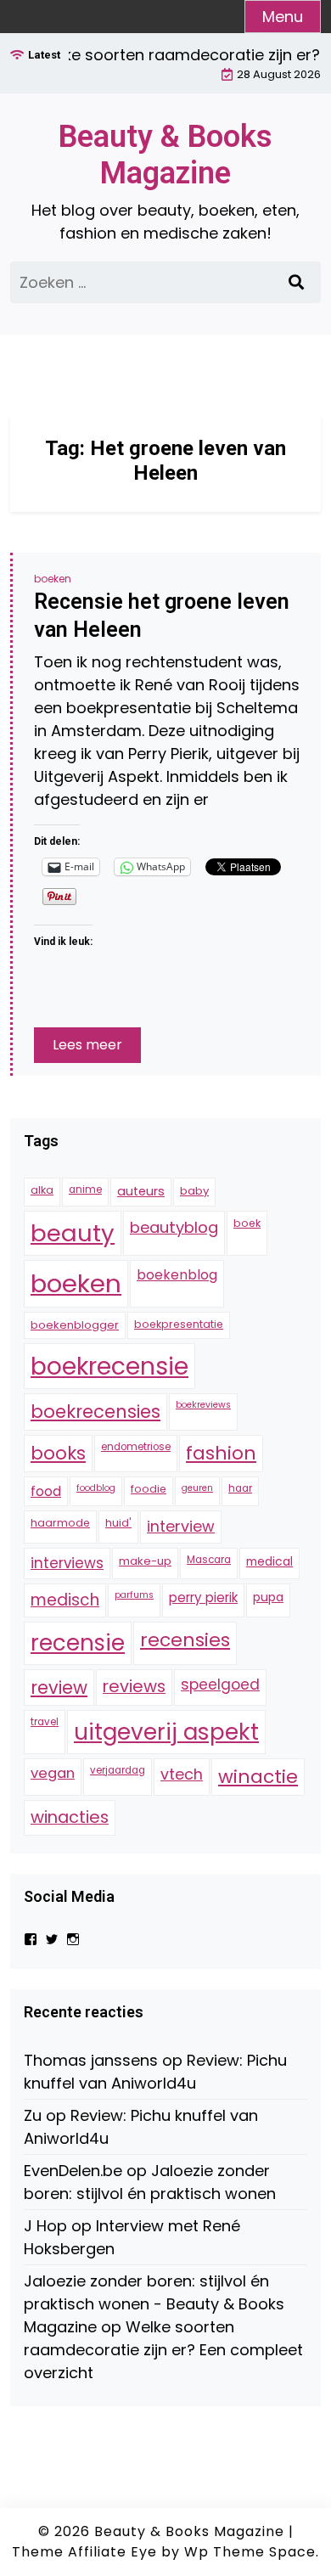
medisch (65, 1600)
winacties (70, 1817)
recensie (78, 1643)
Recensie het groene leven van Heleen (162, 616)
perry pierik (203, 1597)
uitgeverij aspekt (166, 1732)
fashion (221, 1453)
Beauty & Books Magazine (165, 155)
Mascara (209, 1560)
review (59, 1687)
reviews (134, 1686)
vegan (53, 1773)
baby (194, 1191)
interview (181, 1526)
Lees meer (87, 1045)
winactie (258, 1777)
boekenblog (177, 1275)
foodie (149, 1489)
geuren (197, 1488)
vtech (182, 1774)
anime (85, 1190)
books (58, 1453)
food (46, 1491)
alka (42, 1190)
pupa (268, 1597)
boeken (53, 579)
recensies (185, 1640)
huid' (118, 1523)
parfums (134, 1595)
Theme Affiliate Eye (84, 2552)
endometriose (136, 1447)
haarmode (60, 1523)
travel (45, 1722)
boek (247, 1223)
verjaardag (118, 1770)
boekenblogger (75, 1325)
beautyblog (174, 1227)
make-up (145, 1561)
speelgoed (220, 1685)
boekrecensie (109, 1366)
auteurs (141, 1191)
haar (240, 1488)
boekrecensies (95, 1412)
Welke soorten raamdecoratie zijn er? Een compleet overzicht (163, 2350)
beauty (73, 1233)
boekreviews (203, 1405)
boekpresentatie (179, 1324)
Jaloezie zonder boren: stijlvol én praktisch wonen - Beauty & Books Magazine (154, 2304)
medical (269, 1561)
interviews (67, 1563)
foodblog (96, 1488)
